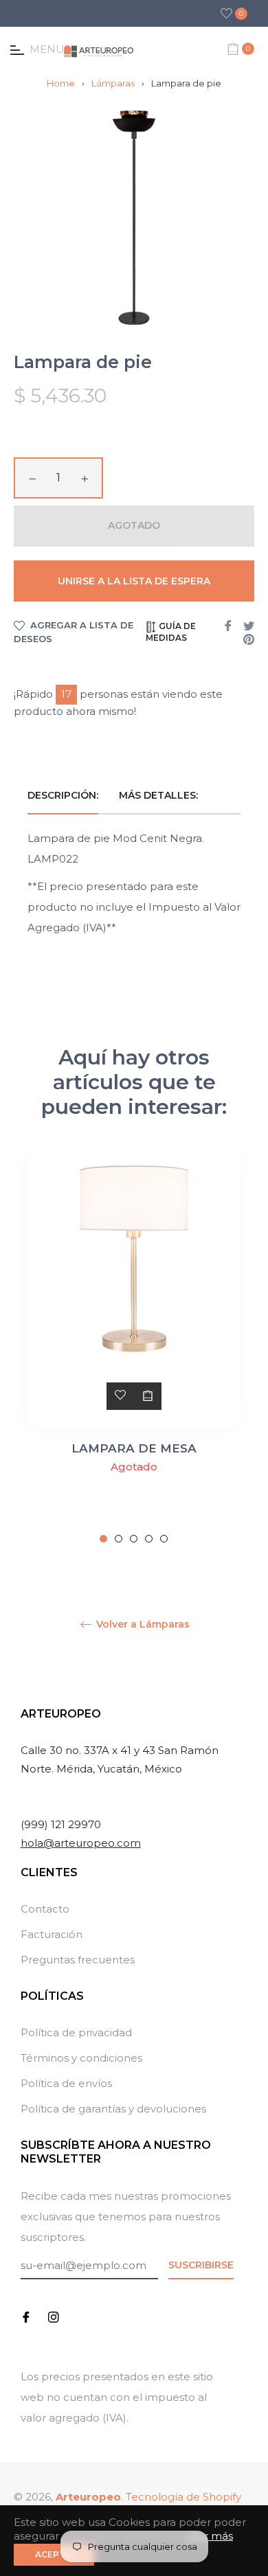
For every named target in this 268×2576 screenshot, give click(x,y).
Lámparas (113, 83)
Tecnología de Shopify (183, 2497)
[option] (134, 1348)
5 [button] (164, 1539)
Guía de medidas (171, 632)
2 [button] (119, 1539)
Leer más (209, 2536)
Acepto (54, 2554)
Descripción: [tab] (63, 795)
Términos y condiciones (81, 2058)
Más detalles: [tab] (160, 795)
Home (61, 83)
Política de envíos (66, 2083)
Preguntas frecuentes (78, 1960)
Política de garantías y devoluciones (113, 2109)
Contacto (45, 1909)
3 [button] (134, 1539)
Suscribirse (201, 2265)
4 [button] (149, 1539)
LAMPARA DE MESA (134, 1448)
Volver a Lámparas (142, 1625)
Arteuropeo (88, 2497)
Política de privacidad (76, 2032)
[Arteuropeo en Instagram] (54, 2316)
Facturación (52, 1934)
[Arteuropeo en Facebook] (26, 2316)
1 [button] (103, 1539)
